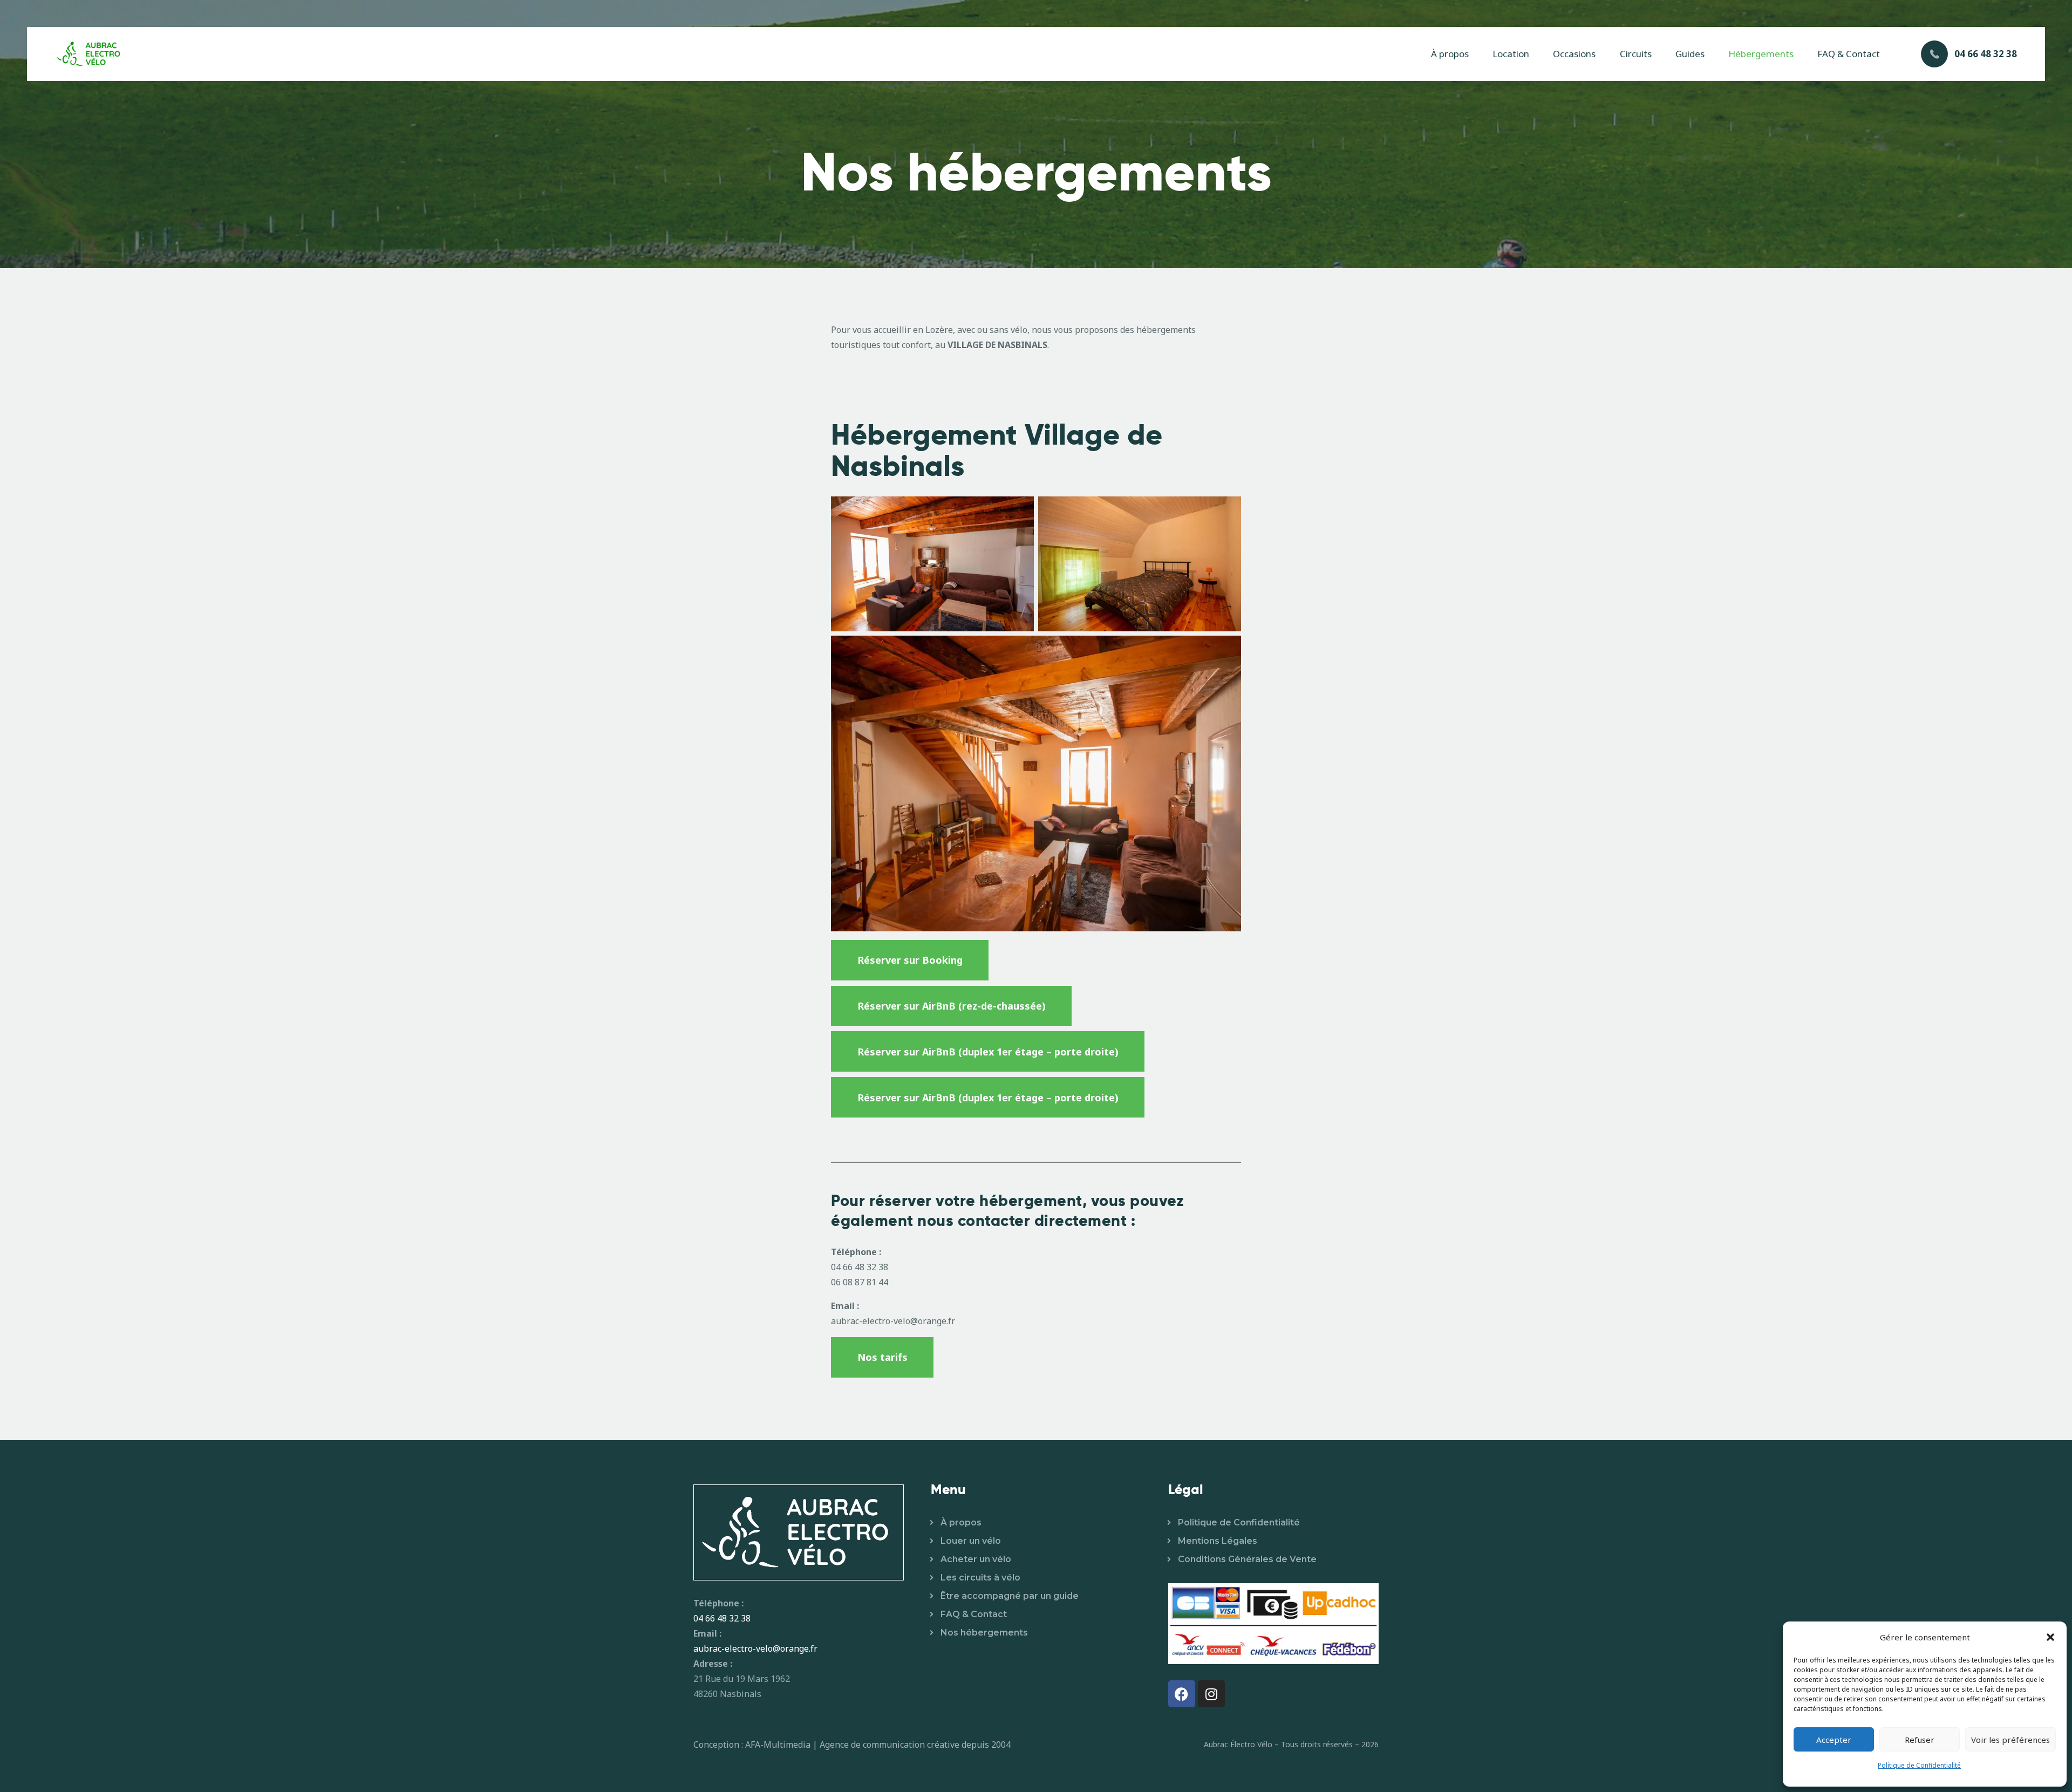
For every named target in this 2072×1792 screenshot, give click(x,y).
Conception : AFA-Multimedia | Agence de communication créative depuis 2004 (852, 1745)
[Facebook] (1182, 1694)
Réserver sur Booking (910, 960)
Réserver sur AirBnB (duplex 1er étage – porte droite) (988, 1052)
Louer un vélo (971, 1541)
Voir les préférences (2010, 1740)
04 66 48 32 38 (722, 1618)
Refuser (1920, 1740)
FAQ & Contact (974, 1614)
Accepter (1834, 1740)
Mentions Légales (1218, 1541)
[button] (2050, 1637)
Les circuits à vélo (980, 1578)
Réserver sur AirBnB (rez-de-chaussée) (952, 1006)
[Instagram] (1211, 1694)
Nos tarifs (882, 1357)
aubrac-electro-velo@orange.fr (755, 1648)
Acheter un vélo (976, 1559)
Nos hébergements (984, 1633)
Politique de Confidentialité (1919, 1765)
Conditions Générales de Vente (1247, 1559)
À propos (961, 1522)
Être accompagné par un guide (1010, 1596)
